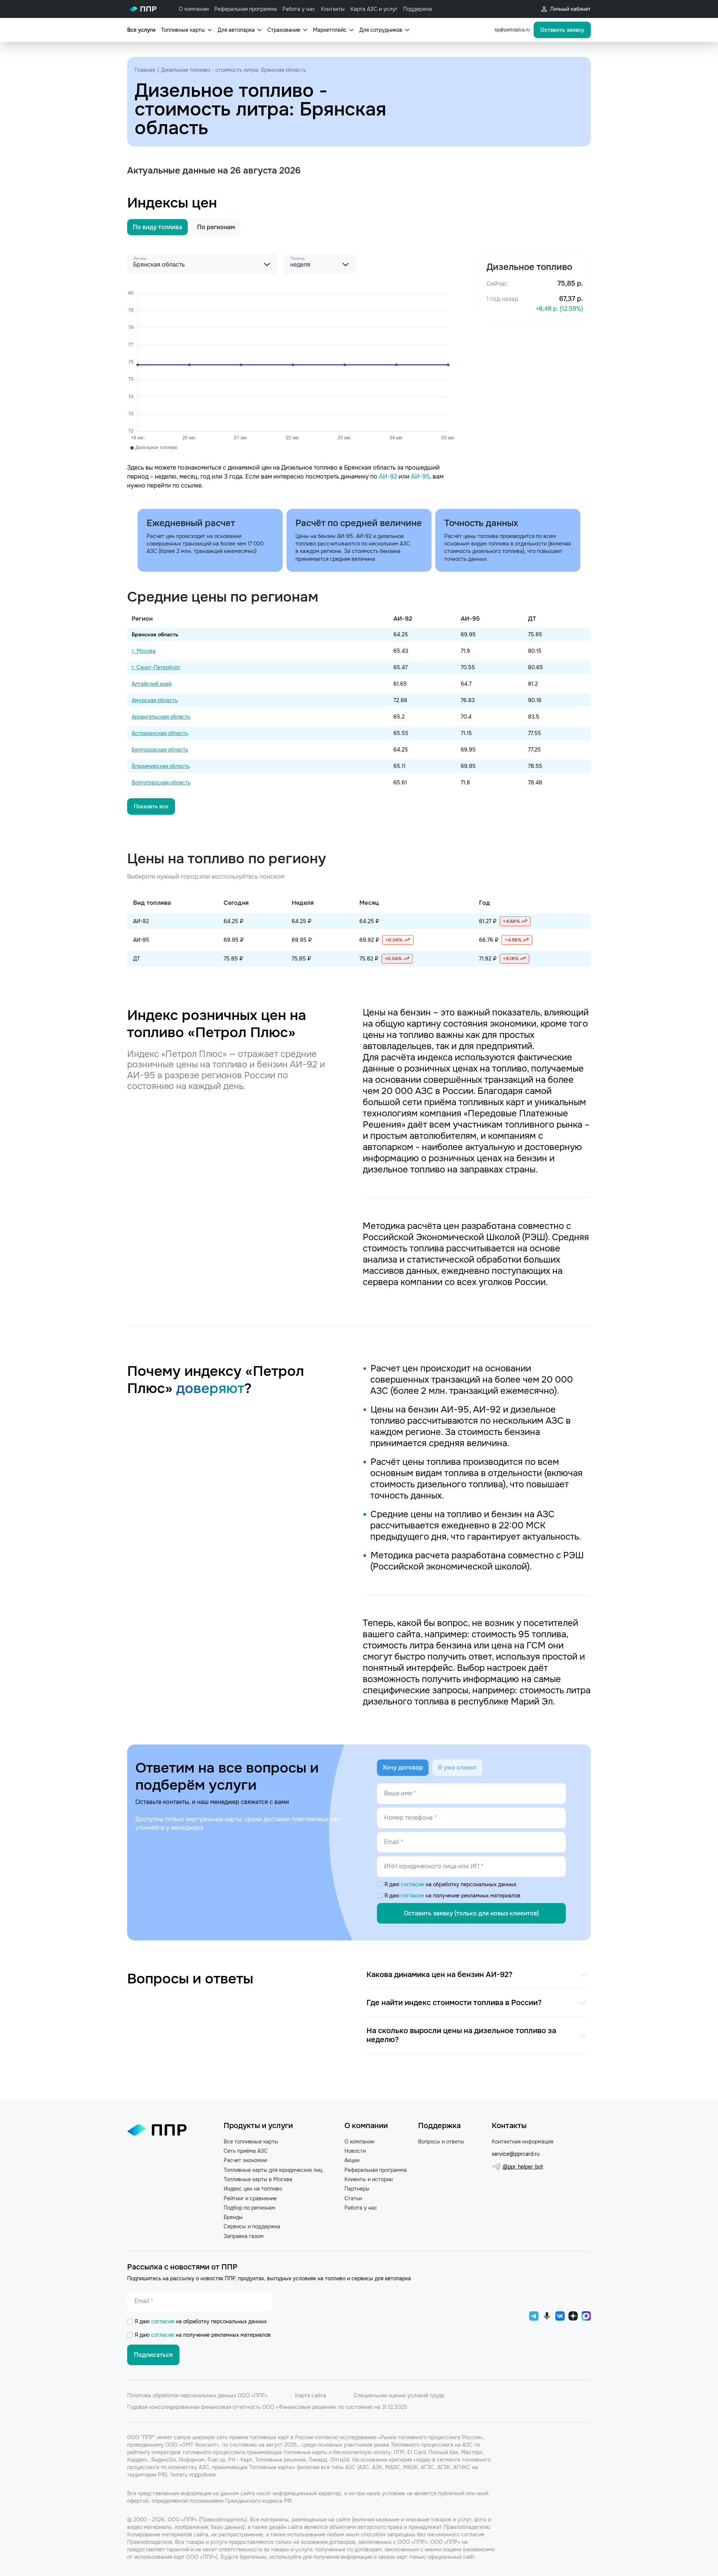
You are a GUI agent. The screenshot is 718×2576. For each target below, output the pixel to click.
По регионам (216, 227)
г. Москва (144, 651)
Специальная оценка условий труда (399, 2395)
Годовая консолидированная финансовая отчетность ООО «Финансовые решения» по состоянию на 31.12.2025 (267, 2407)
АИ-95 (420, 477)
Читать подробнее (193, 2475)
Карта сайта (311, 2395)
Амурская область (155, 700)
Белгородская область (160, 750)
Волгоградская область (161, 783)
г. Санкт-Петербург (156, 667)
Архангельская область (161, 717)
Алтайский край (151, 684)
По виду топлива (157, 227)
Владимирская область (161, 766)
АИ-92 (388, 477)
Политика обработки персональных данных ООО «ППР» (197, 2395)
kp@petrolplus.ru (512, 30)
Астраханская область (160, 733)
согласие (413, 1884)
